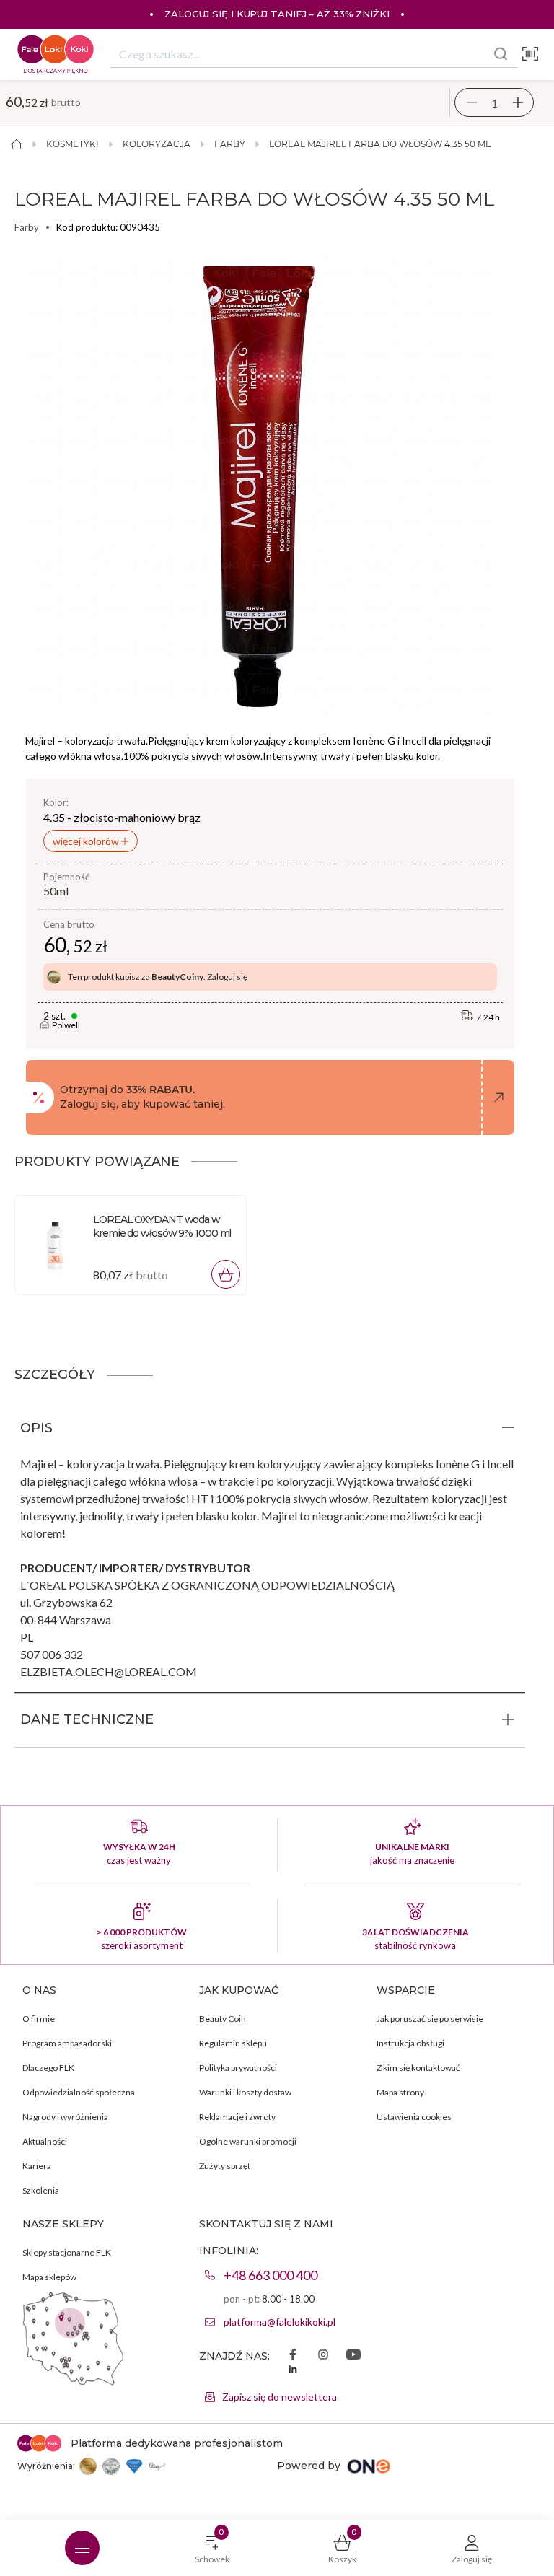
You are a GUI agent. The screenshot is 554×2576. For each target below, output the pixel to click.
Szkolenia (41, 2190)
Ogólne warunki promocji (248, 2141)
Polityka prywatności (238, 2068)
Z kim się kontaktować (418, 2068)
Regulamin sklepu (233, 2043)
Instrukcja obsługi (410, 2043)
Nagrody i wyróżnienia (65, 2117)
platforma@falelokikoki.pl (280, 2322)
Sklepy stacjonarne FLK (67, 2252)
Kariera (37, 2166)
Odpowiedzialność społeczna (79, 2092)
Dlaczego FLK (48, 2068)
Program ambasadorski (67, 2043)
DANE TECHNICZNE (87, 1719)
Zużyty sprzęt (225, 2166)
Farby (230, 144)
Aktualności (45, 2141)
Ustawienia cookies (414, 2117)
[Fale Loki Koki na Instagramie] (323, 2356)
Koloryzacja (157, 144)
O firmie (39, 2019)
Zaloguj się (227, 977)
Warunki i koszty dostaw (245, 2092)
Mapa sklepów (49, 2277)
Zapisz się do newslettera (280, 2397)
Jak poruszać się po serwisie (430, 2019)
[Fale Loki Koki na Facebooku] (293, 2356)
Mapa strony (400, 2092)
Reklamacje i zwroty (237, 2117)
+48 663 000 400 (271, 2275)
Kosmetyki (72, 144)
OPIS (36, 1428)
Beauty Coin (223, 2019)
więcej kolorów (87, 841)
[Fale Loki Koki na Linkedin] (293, 2370)
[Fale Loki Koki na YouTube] (353, 2356)
